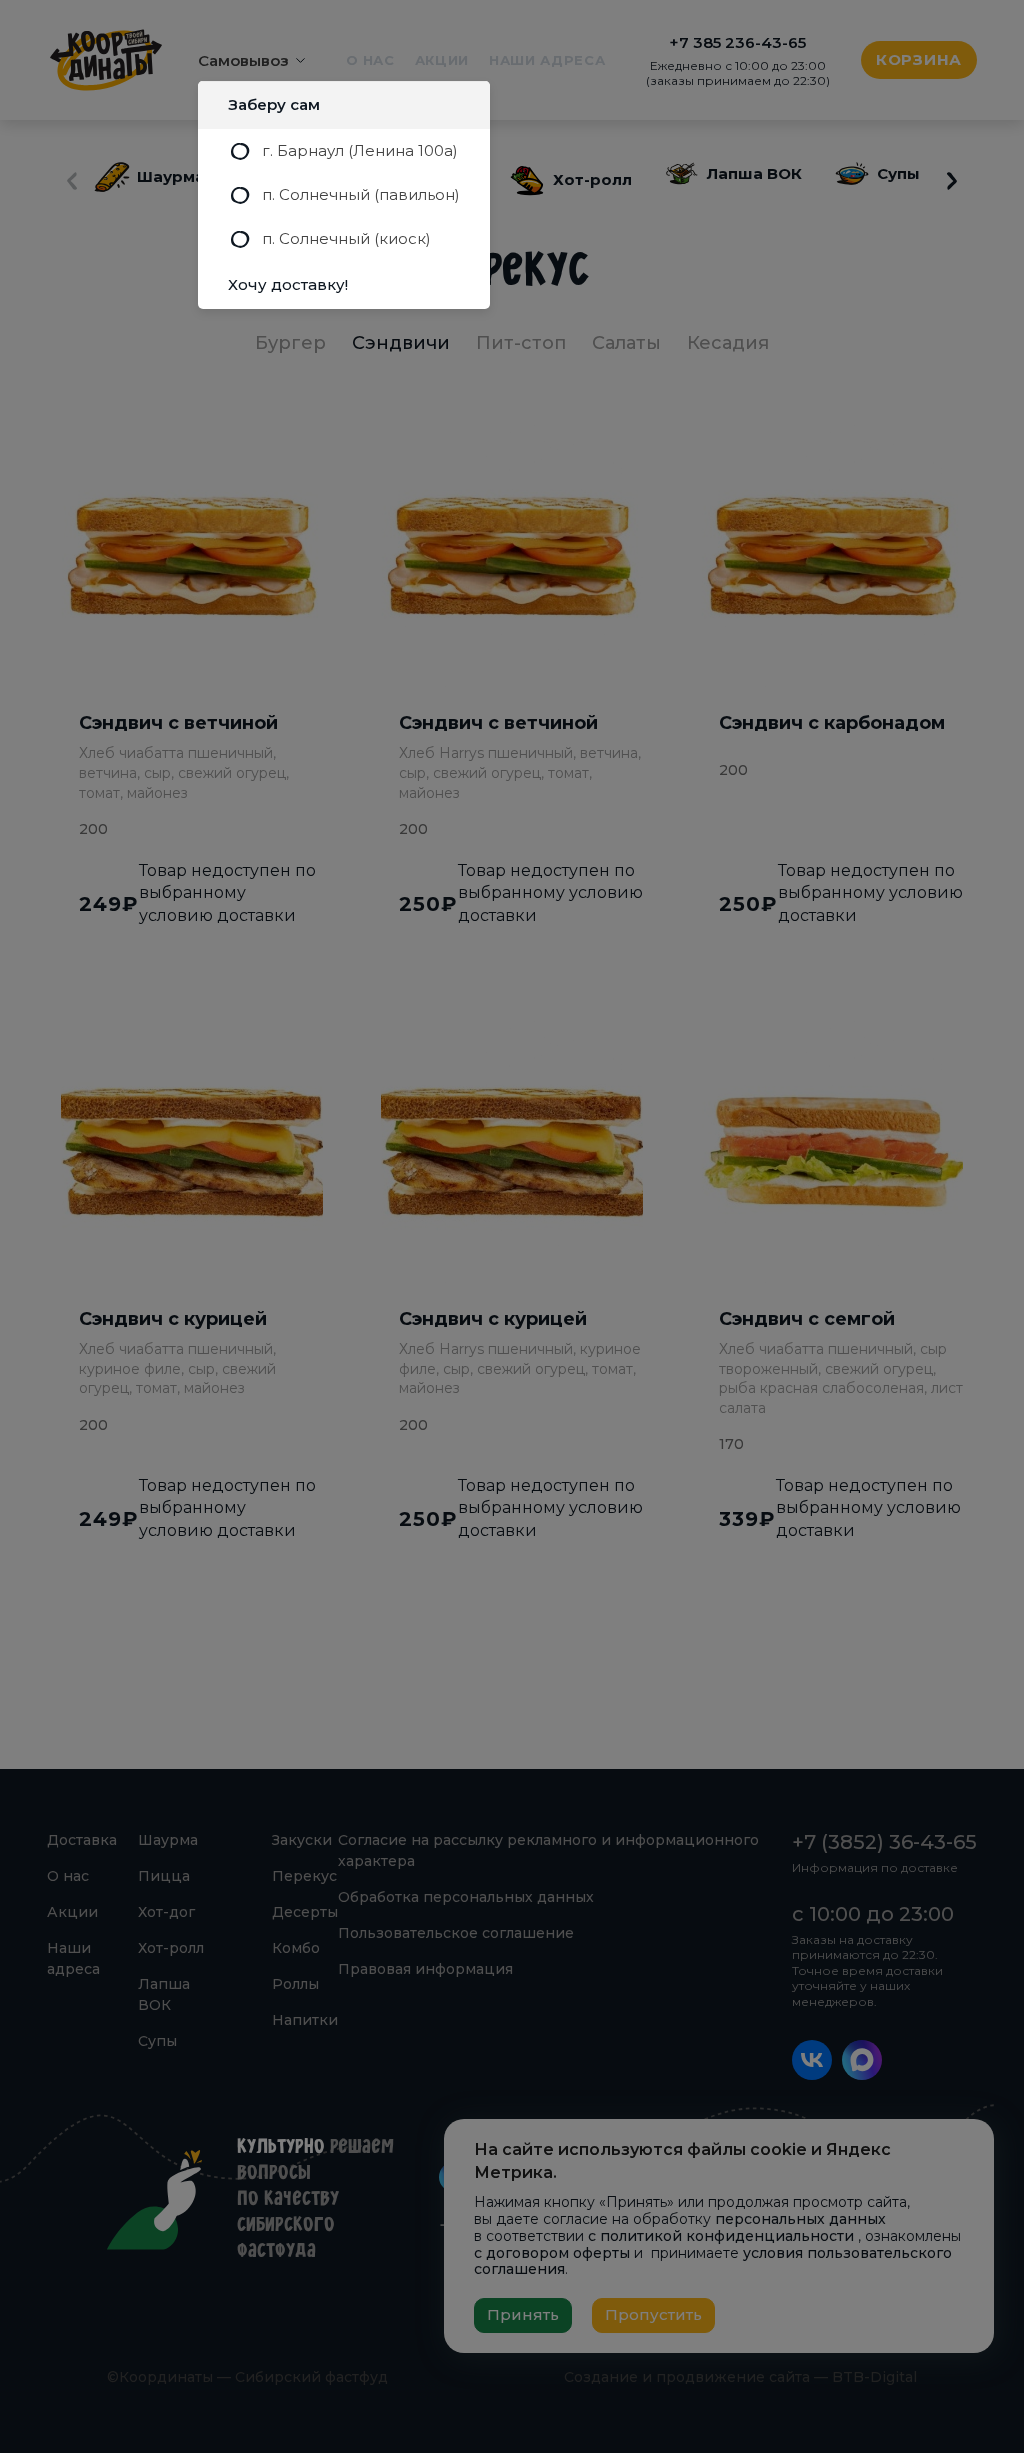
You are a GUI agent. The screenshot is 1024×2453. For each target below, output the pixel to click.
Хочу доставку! (288, 284)
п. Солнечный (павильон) (361, 194)
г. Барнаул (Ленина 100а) (360, 150)
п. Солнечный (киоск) (346, 238)
